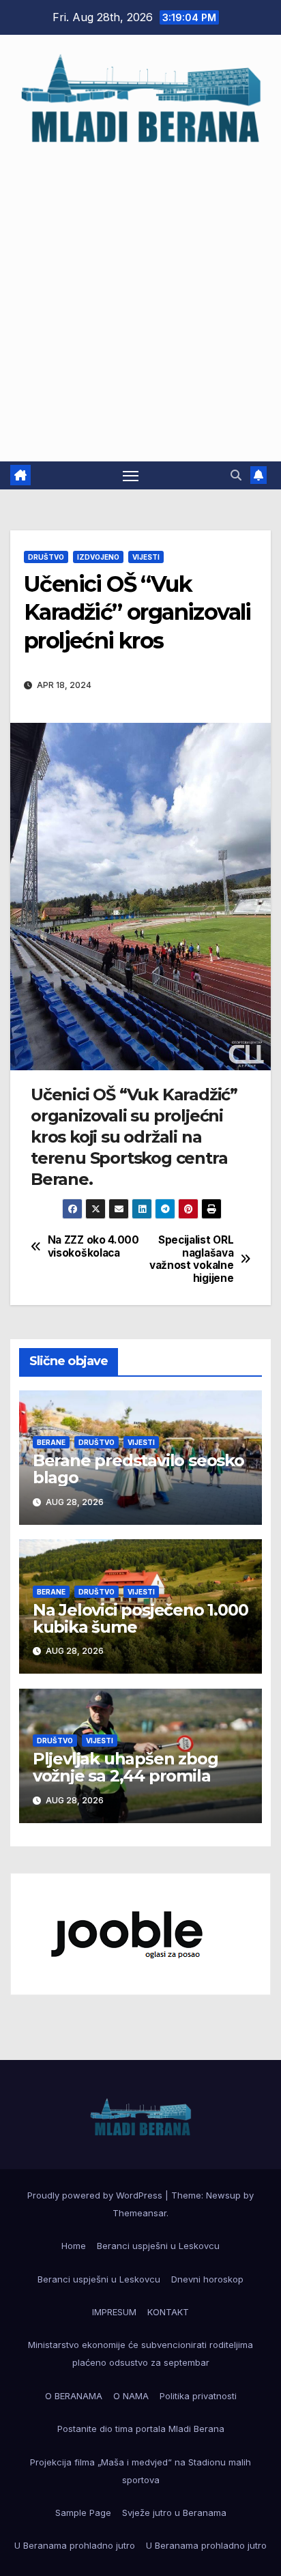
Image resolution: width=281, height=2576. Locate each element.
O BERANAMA (74, 2396)
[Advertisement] (140, 297)
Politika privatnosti (198, 2396)
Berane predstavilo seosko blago (138, 1469)
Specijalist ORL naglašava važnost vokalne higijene (191, 1259)
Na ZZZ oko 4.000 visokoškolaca (93, 1246)
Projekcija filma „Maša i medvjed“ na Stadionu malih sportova (140, 2471)
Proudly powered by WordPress (96, 2195)
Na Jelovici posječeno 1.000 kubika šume (140, 1618)
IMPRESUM (114, 2312)
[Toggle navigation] (131, 476)
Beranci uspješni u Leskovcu (158, 2246)
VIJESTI (146, 557)
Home (74, 2246)
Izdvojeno (98, 557)
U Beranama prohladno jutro (75, 2545)
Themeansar (139, 2213)
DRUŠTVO (46, 557)
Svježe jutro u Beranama (174, 2513)
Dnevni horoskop (207, 2279)
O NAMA (131, 2396)
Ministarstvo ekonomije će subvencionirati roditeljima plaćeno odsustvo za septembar (140, 2353)
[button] (236, 475)
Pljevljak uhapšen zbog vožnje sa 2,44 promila (125, 1767)
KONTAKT (168, 2312)
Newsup (223, 2195)
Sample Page (83, 2513)
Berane (51, 1442)
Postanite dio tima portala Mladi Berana (141, 2429)
